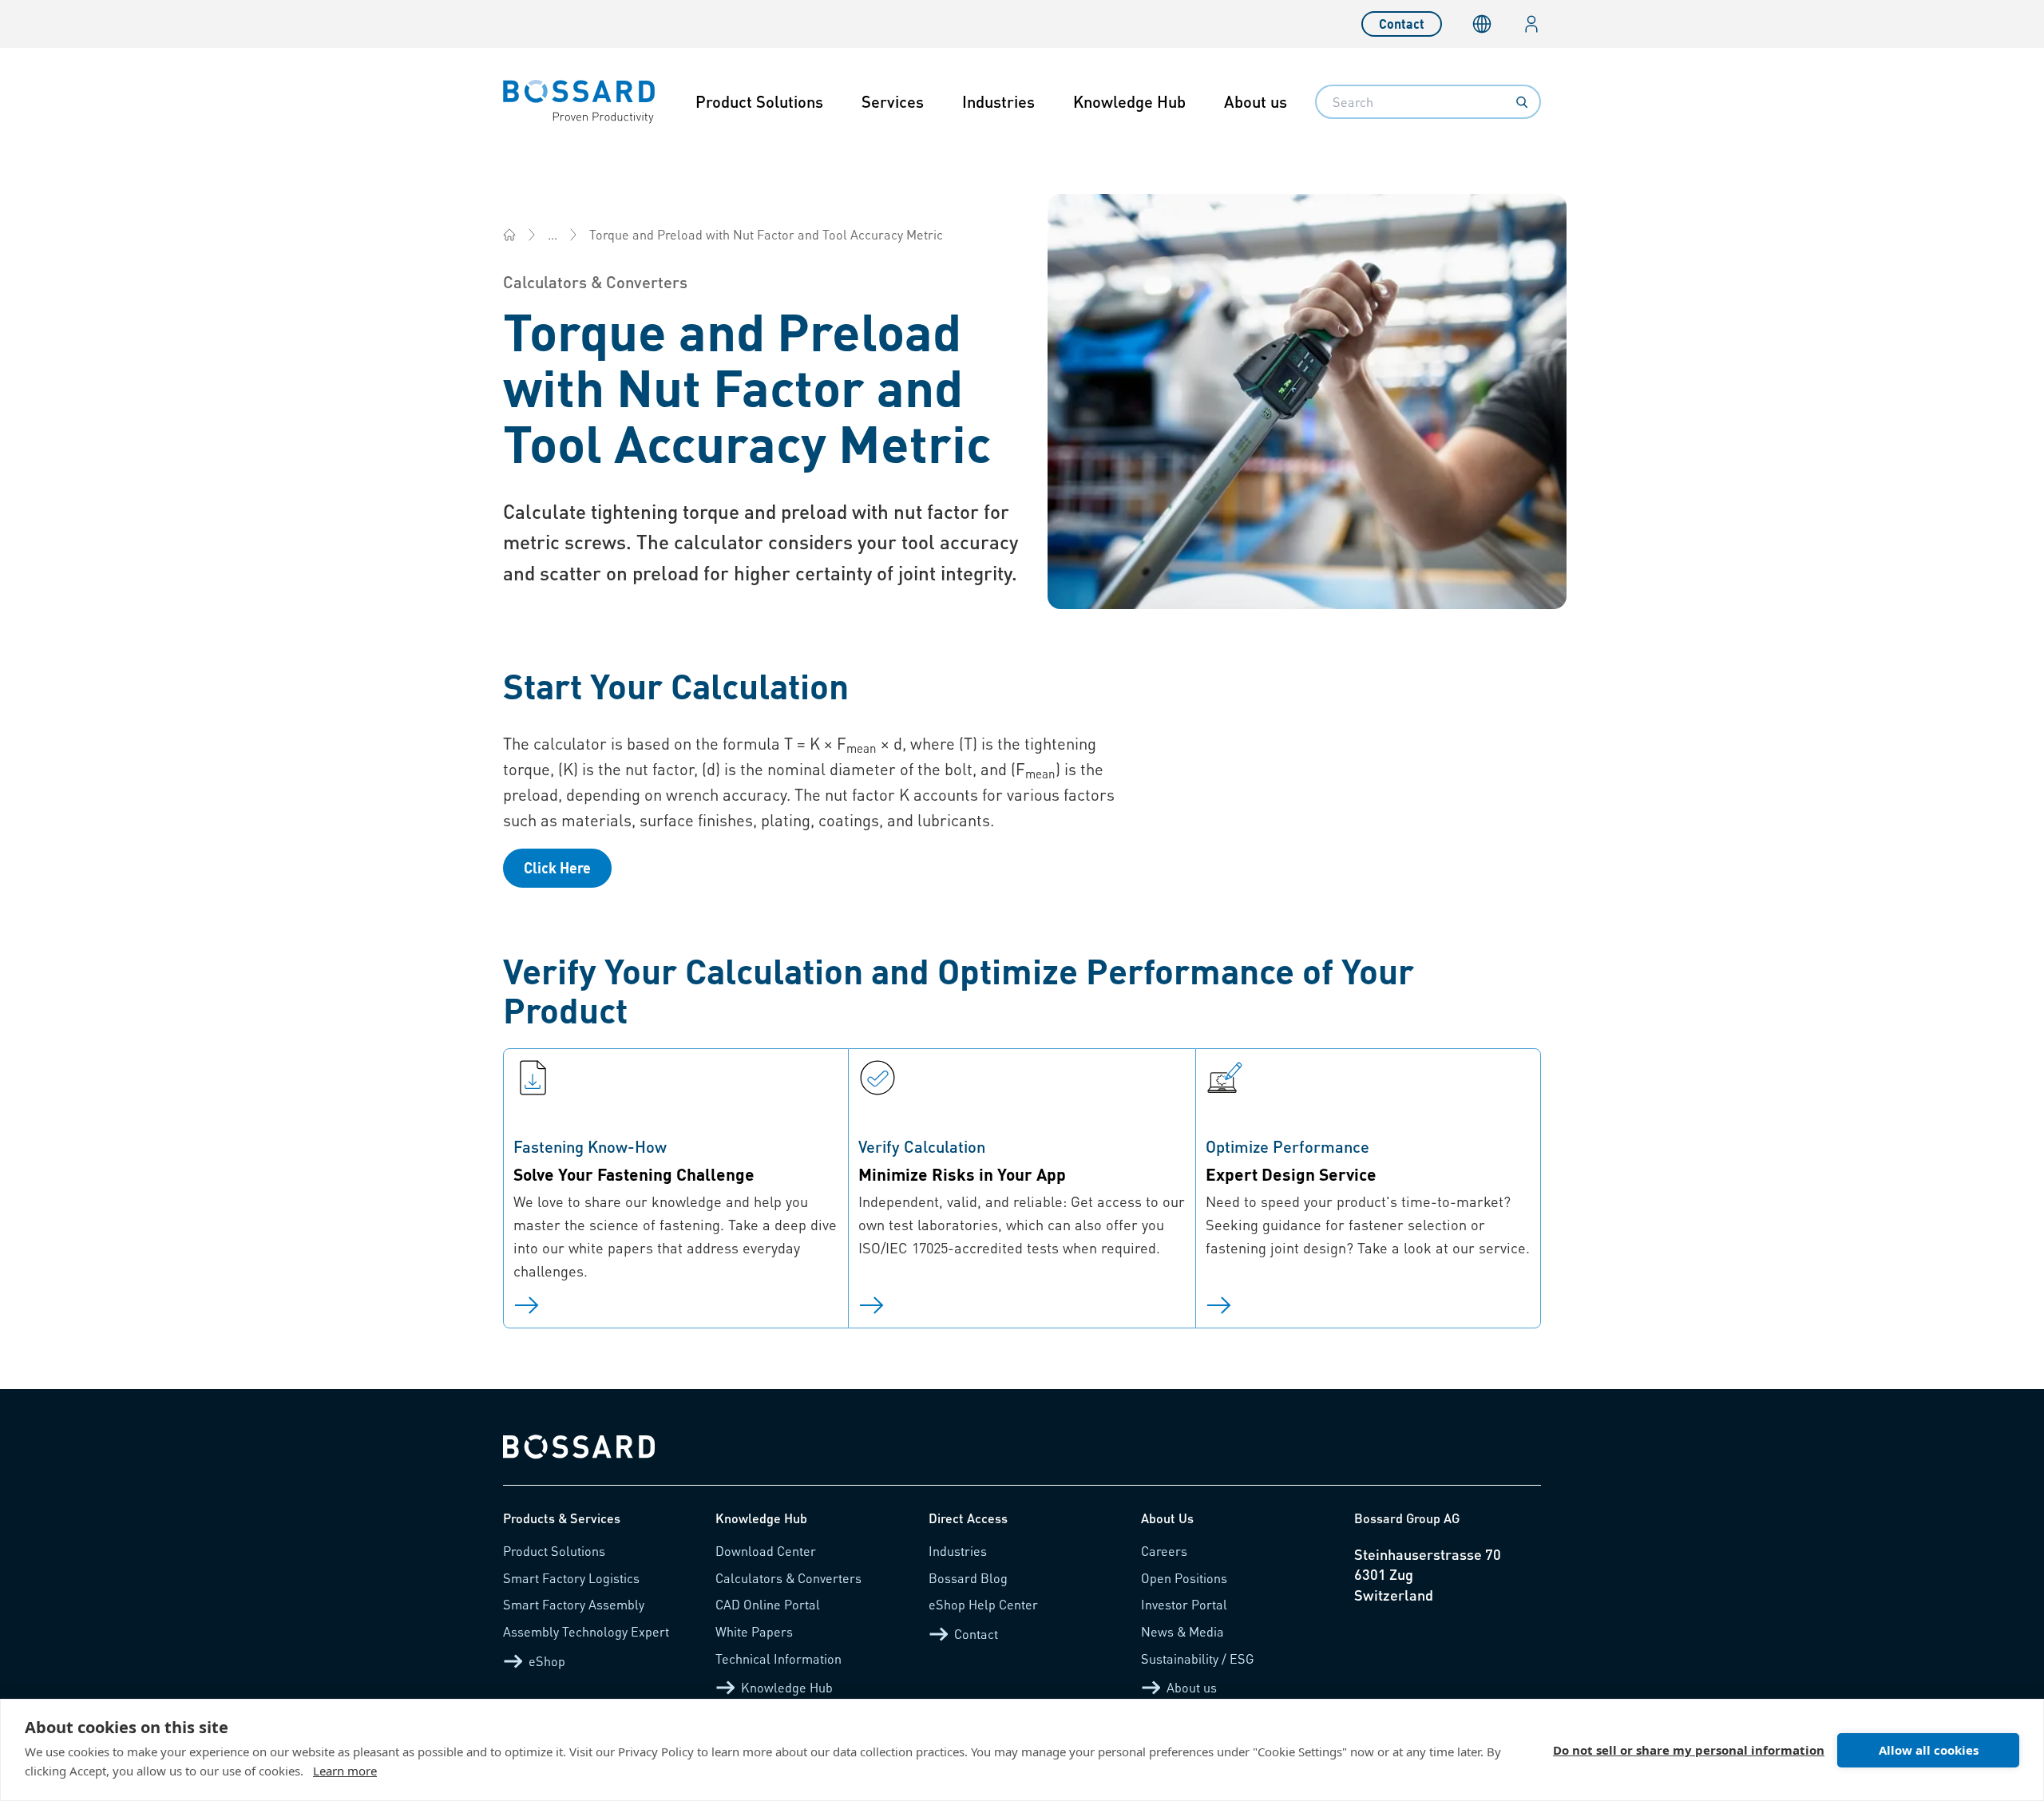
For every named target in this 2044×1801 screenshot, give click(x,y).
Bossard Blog (968, 1578)
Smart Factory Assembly (574, 1604)
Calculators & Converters (788, 1578)
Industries (998, 101)
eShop (547, 1661)
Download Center (766, 1551)
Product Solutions (759, 101)
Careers (1164, 1551)
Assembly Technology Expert (586, 1631)
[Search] (1522, 102)
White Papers (754, 1631)
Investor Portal (1184, 1604)
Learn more (345, 1771)
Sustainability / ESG (1198, 1659)
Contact (1402, 24)
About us (1256, 101)
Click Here (557, 867)
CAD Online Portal (768, 1604)
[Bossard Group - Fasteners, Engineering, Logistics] (509, 235)
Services (893, 101)
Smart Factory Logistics (571, 1578)
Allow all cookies (1929, 1750)
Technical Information (778, 1659)
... (553, 234)
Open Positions (1184, 1578)
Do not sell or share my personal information (1689, 1750)
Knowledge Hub (1129, 101)
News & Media (1182, 1631)
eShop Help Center (983, 1604)
